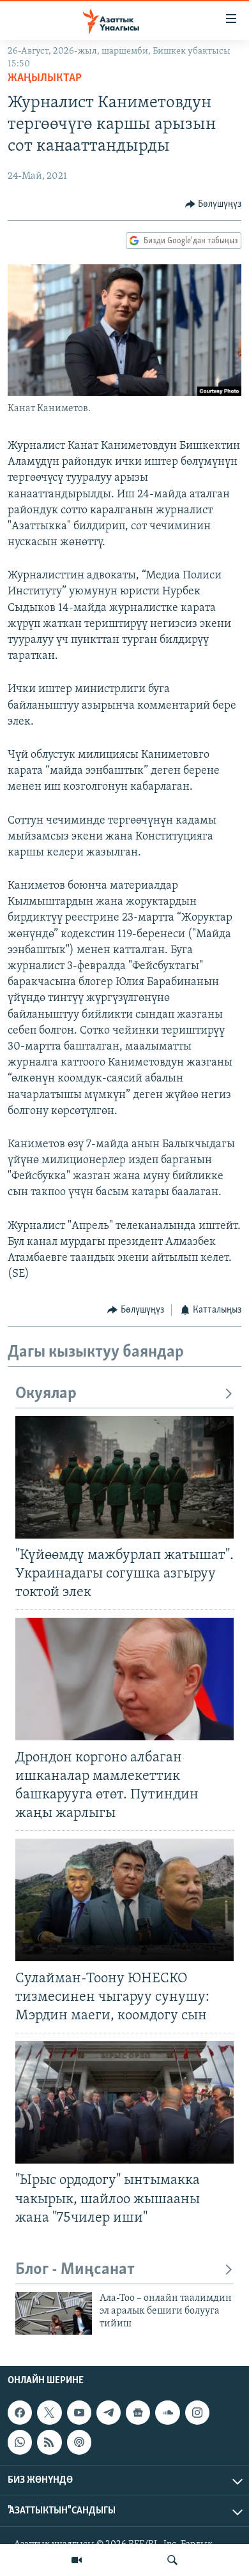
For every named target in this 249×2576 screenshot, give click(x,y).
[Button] (214, 204)
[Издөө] (172, 2560)
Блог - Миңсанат (75, 2270)
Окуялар (46, 1394)
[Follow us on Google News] (138, 2413)
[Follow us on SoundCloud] (167, 2413)
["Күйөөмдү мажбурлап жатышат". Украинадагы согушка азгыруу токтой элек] (124, 1477)
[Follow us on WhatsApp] (20, 2442)
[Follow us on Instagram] (197, 2413)
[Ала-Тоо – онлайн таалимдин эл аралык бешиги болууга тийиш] (54, 2313)
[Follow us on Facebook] (20, 2413)
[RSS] (49, 2442)
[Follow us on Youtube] (79, 2413)
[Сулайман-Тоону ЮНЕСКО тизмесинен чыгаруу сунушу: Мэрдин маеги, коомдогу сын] (124, 1900)
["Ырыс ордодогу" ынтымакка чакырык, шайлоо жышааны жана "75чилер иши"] (124, 2102)
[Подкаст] (79, 2442)
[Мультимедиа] (77, 2560)
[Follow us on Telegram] (109, 2413)
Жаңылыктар (45, 79)
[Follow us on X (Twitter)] (49, 2413)
